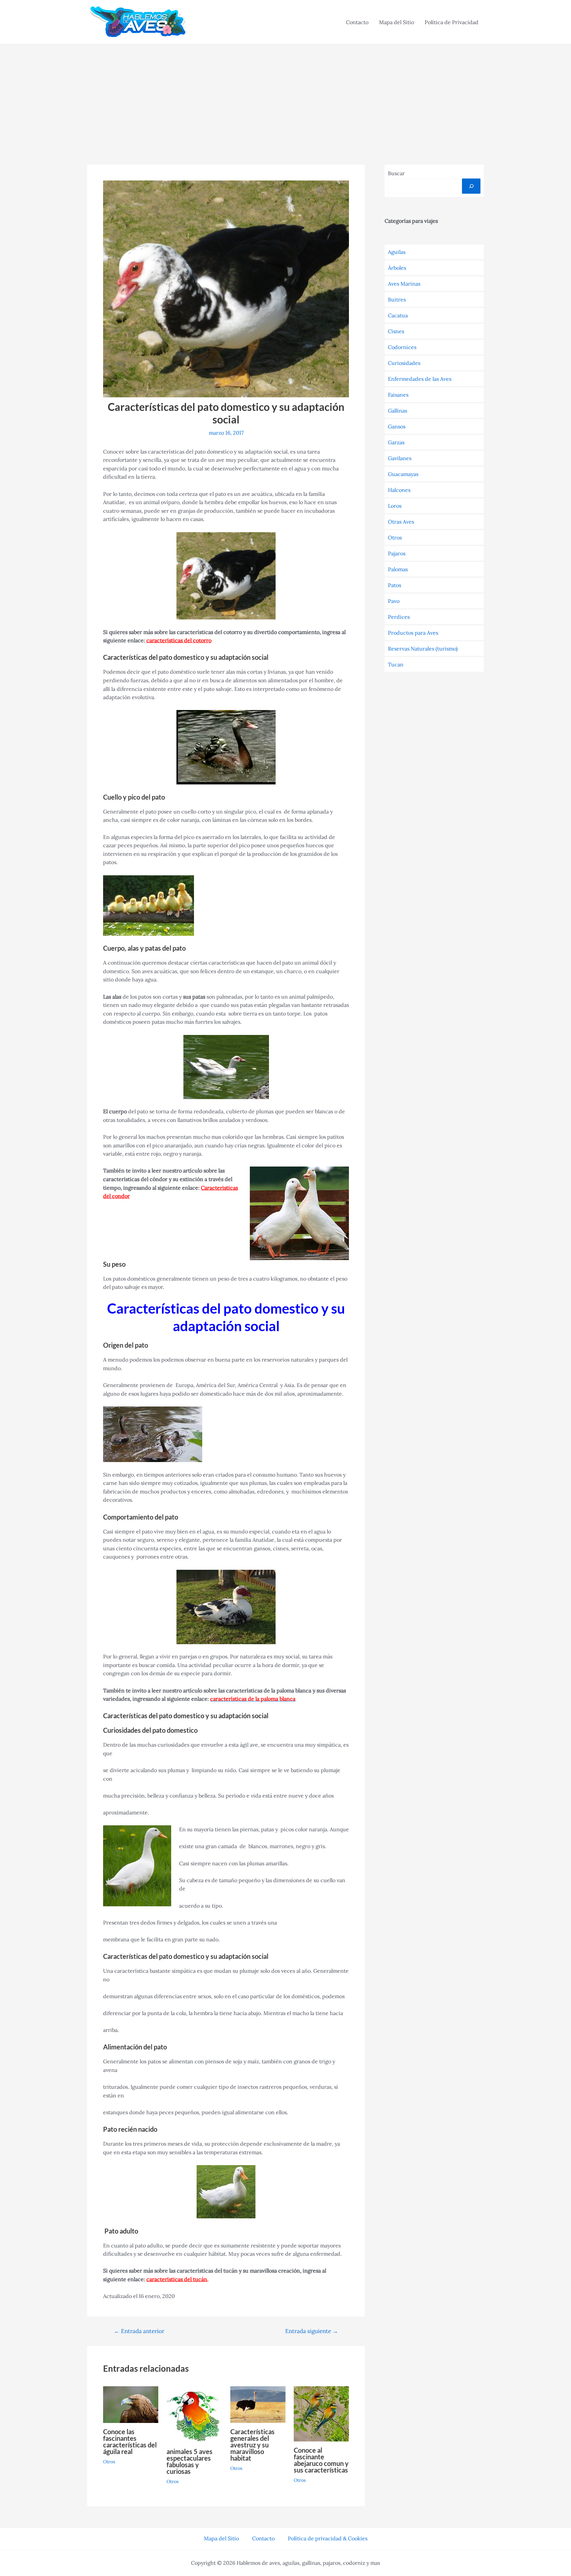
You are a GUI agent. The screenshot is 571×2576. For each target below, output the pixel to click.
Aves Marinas (404, 284)
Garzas (396, 442)
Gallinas (398, 411)
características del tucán (177, 2279)
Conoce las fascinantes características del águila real (130, 2441)
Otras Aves (401, 522)
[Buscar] (471, 186)
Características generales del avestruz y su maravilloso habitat (252, 2445)
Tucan (396, 664)
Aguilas (397, 252)
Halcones (399, 490)
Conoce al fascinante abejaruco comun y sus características (321, 2460)
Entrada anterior (139, 2331)
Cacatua (398, 315)
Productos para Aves (413, 633)
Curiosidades (404, 363)
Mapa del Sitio (397, 22)
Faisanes (398, 395)
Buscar (396, 173)
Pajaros (397, 553)
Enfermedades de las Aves (420, 379)
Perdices (399, 617)
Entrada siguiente (312, 2331)
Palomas (398, 569)
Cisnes (396, 331)
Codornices (402, 347)
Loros (395, 506)
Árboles (397, 268)
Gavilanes (400, 458)
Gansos (397, 426)
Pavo (394, 601)
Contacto (357, 22)
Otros (109, 2462)
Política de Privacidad (452, 22)
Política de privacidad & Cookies (328, 2538)
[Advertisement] (285, 94)
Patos (395, 585)
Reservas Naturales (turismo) (423, 649)
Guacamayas (403, 474)
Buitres (397, 299)
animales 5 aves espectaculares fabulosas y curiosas (190, 2461)
